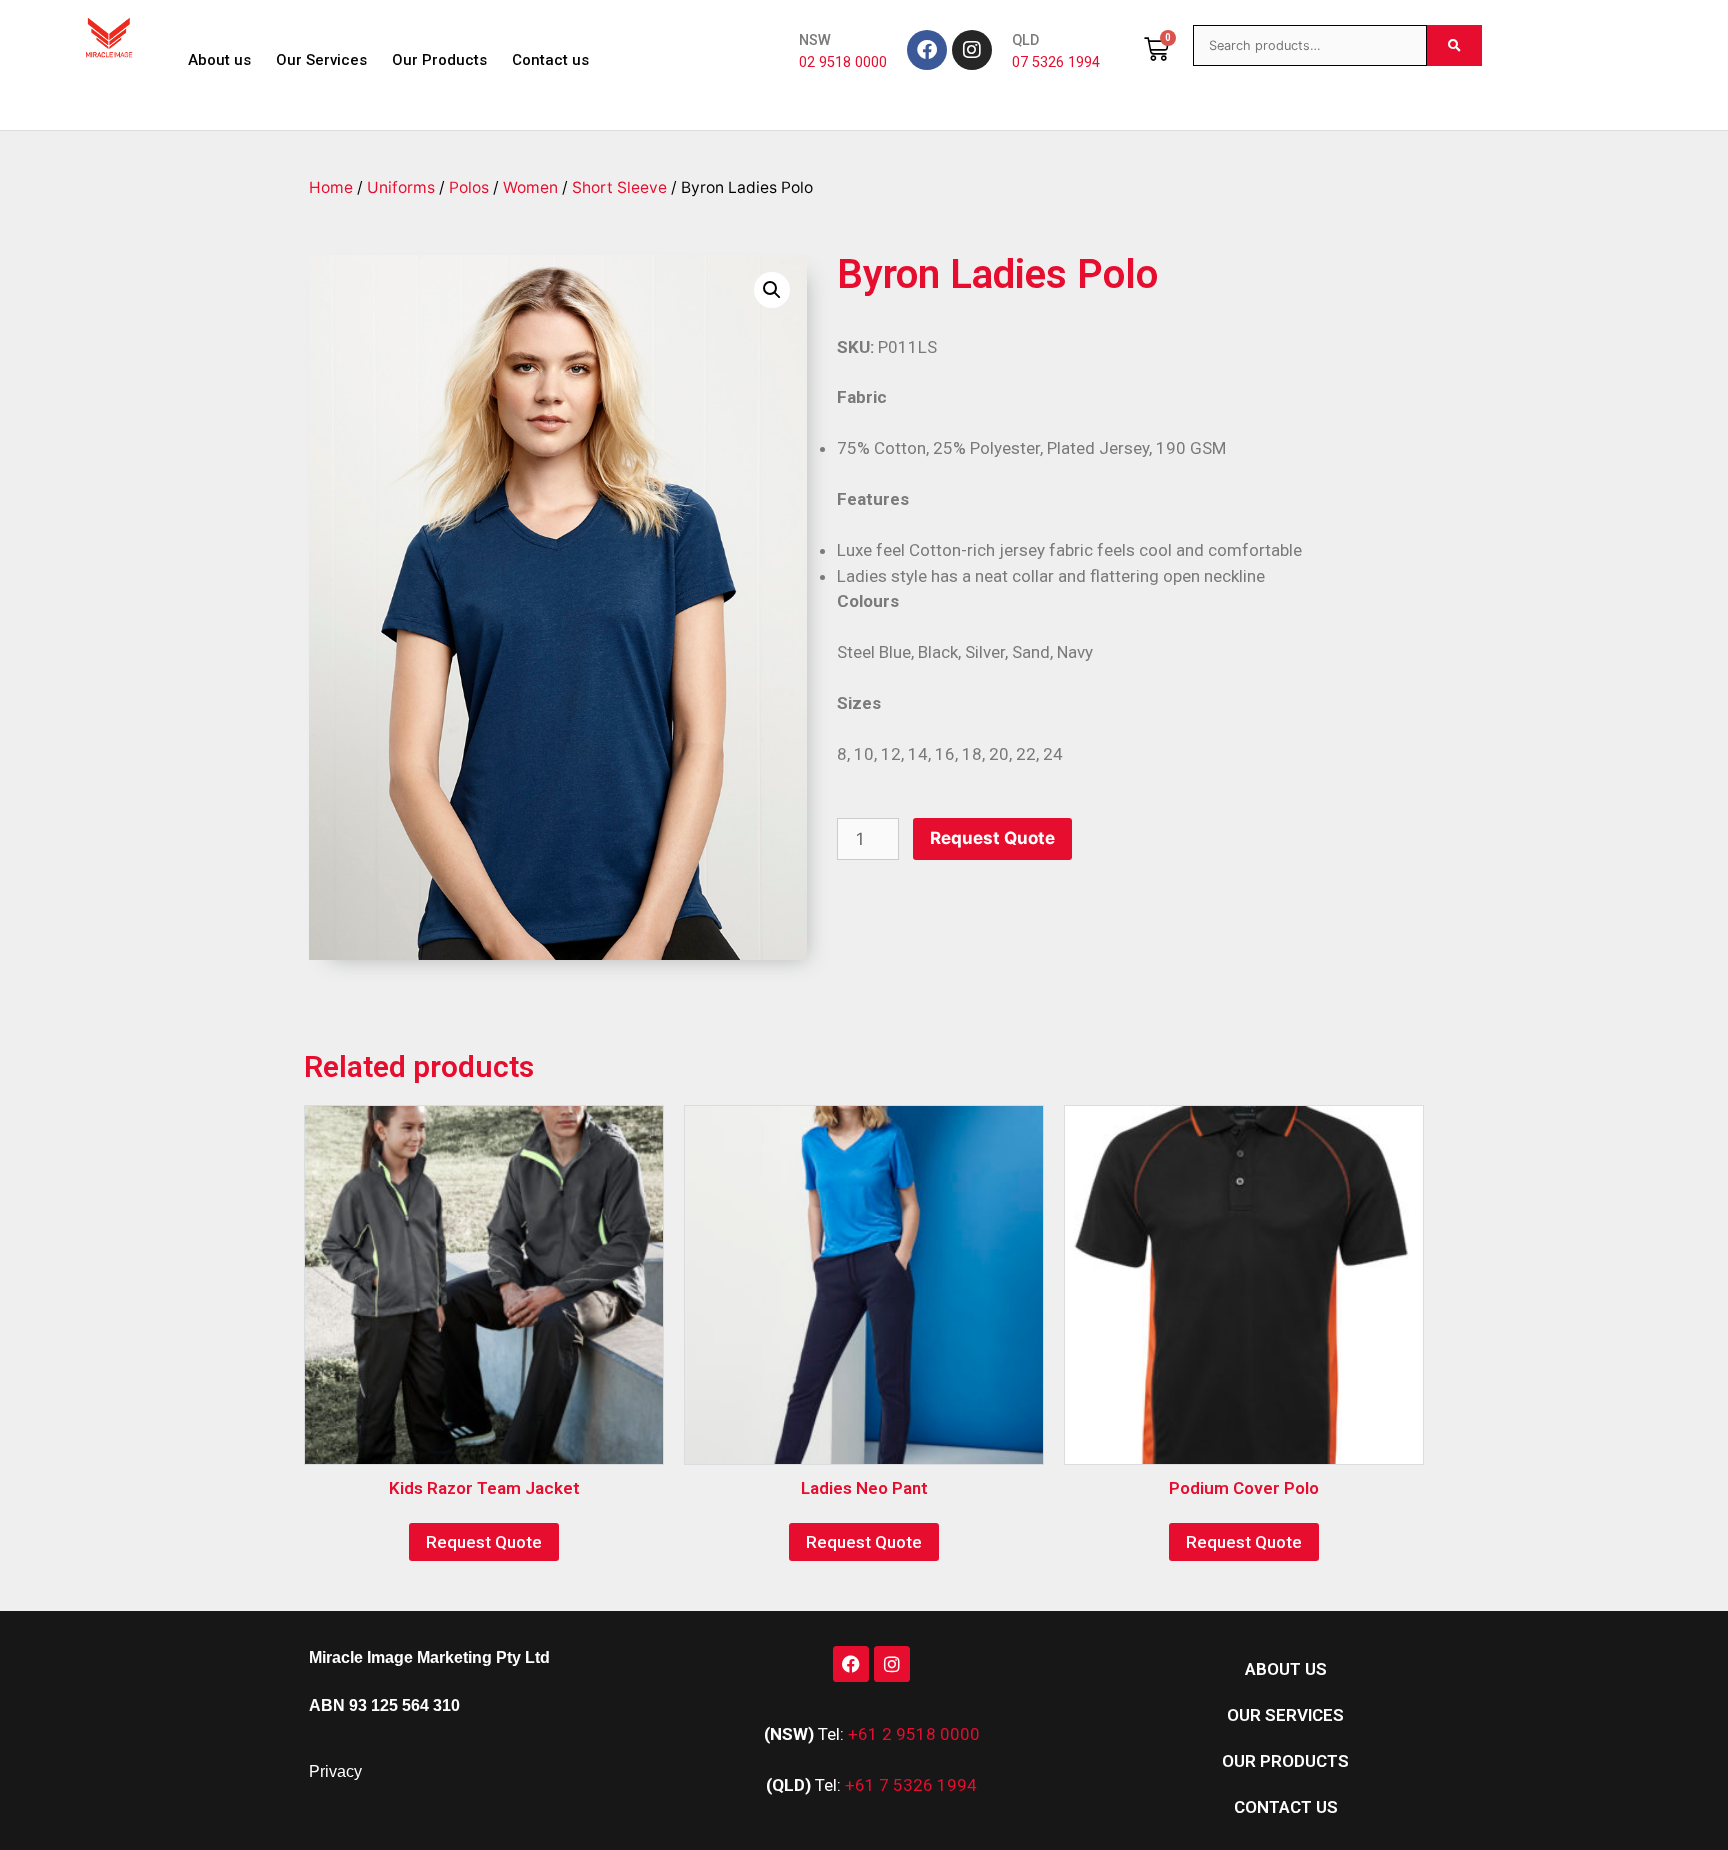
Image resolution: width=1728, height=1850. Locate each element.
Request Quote (992, 838)
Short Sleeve (619, 187)
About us (219, 60)
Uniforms (401, 187)
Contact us (550, 60)
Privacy (335, 1771)
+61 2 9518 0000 (914, 1734)
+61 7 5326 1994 (911, 1785)
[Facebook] (927, 50)
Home (331, 187)
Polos (469, 187)
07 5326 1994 (1056, 62)
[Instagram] (972, 50)
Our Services (321, 60)
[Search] (1454, 45)
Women (530, 187)
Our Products (439, 60)
